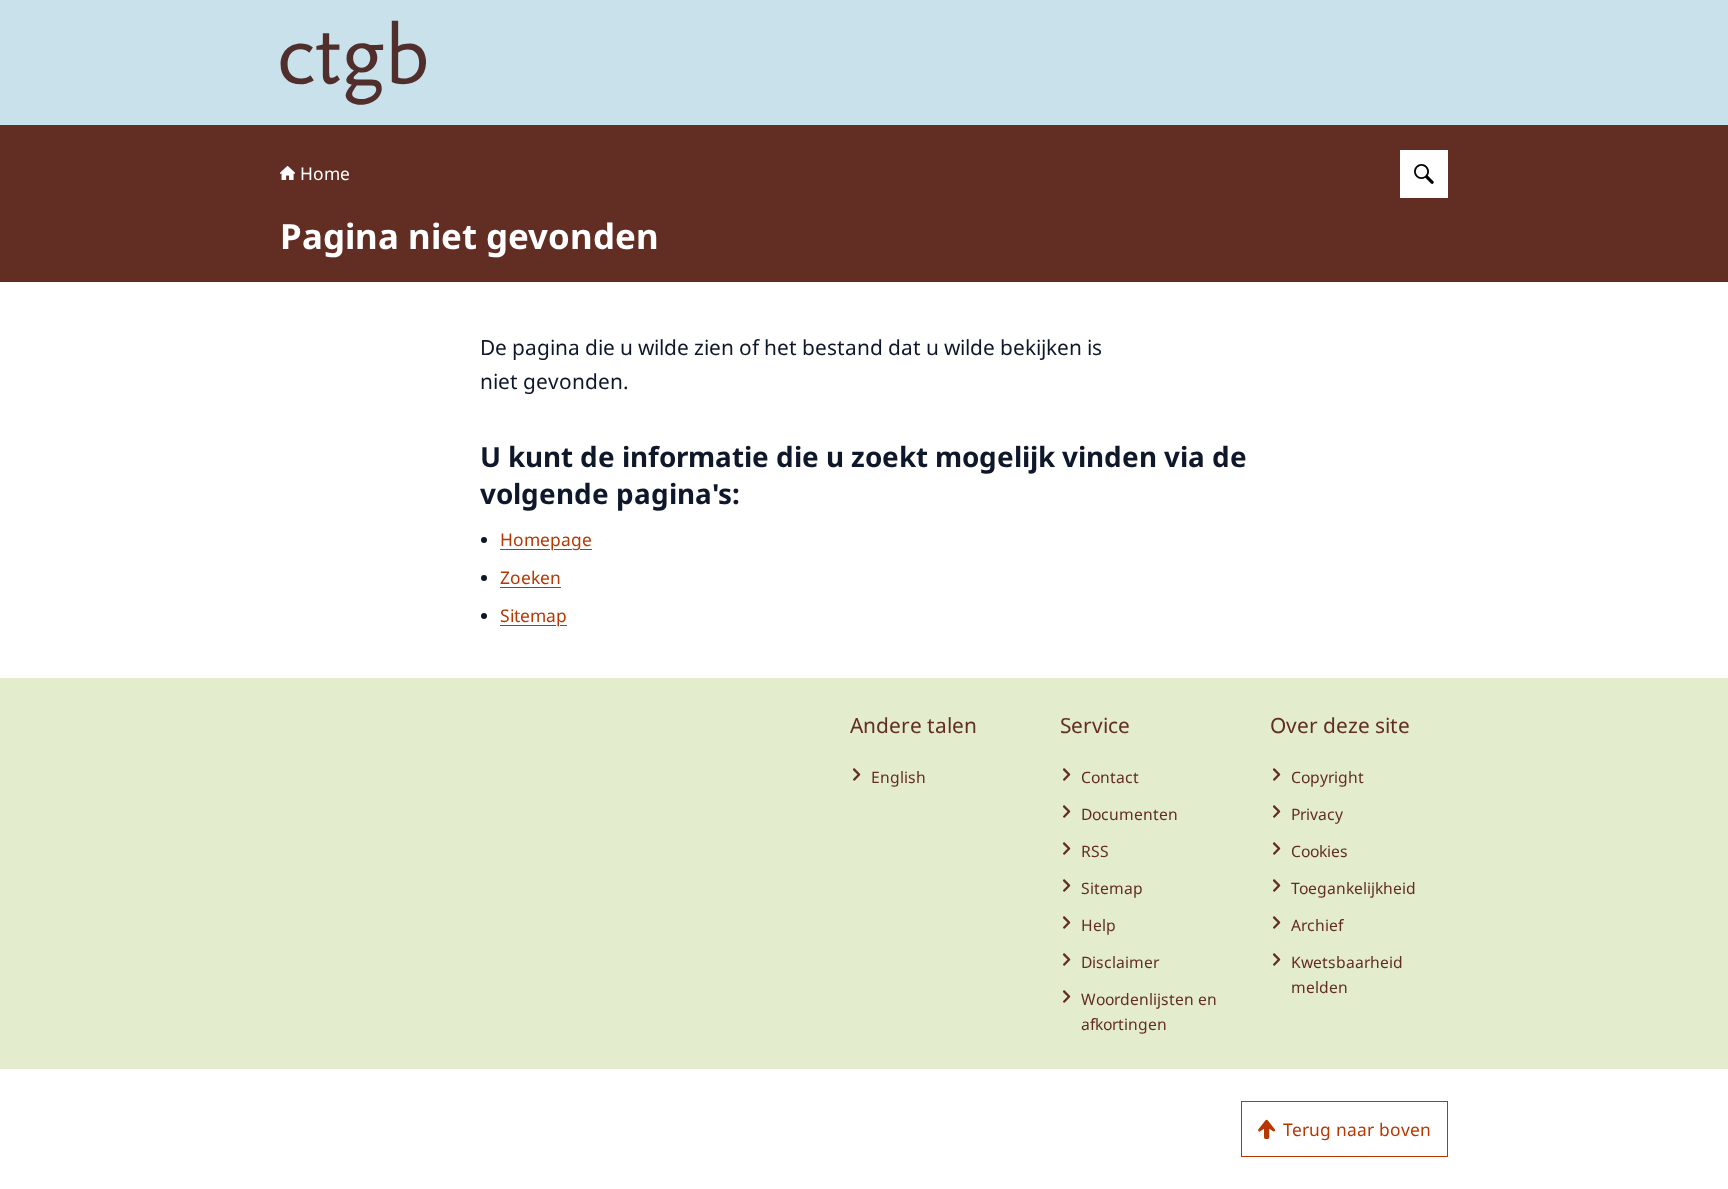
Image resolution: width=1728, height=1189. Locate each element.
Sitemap (533, 615)
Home (325, 173)
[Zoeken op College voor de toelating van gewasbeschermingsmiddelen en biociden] (1424, 174)
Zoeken (530, 577)
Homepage (546, 539)
